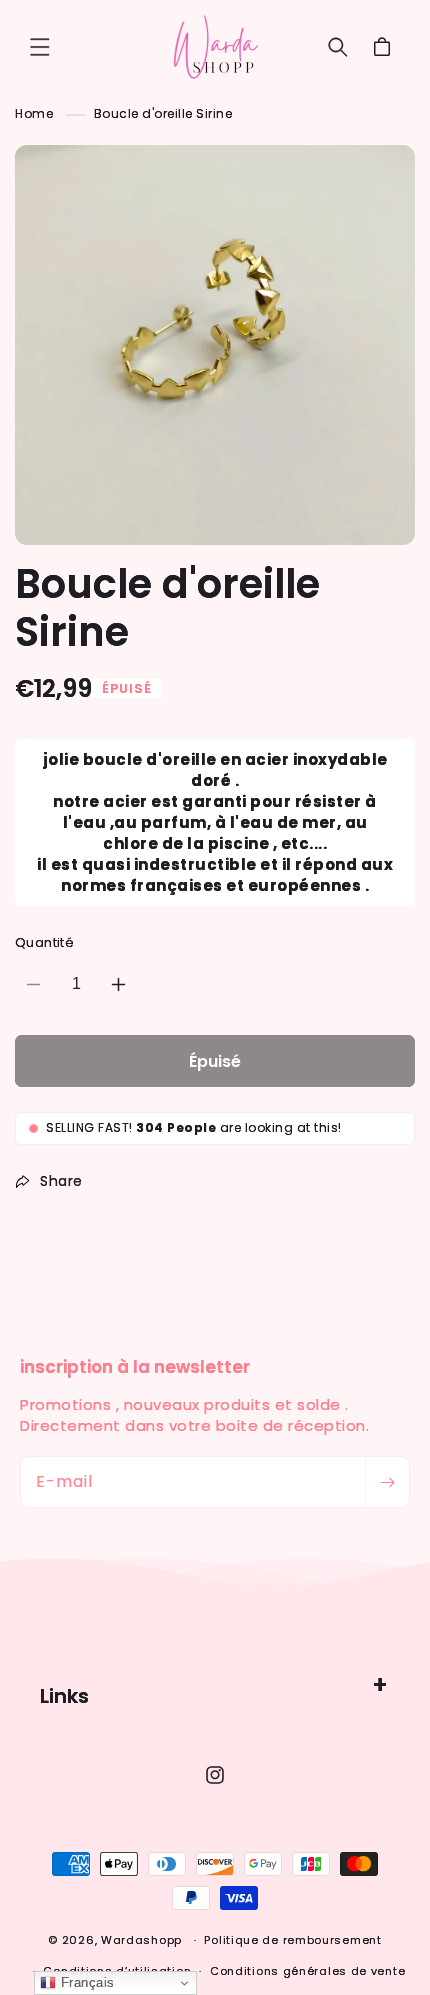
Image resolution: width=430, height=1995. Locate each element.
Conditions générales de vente (307, 1971)
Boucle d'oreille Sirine (163, 113)
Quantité (44, 942)
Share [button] (61, 1181)
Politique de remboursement (292, 1940)
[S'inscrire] (387, 1482)
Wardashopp (141, 1940)
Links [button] (64, 1696)
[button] (40, 47)
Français (85, 1982)
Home (34, 113)
